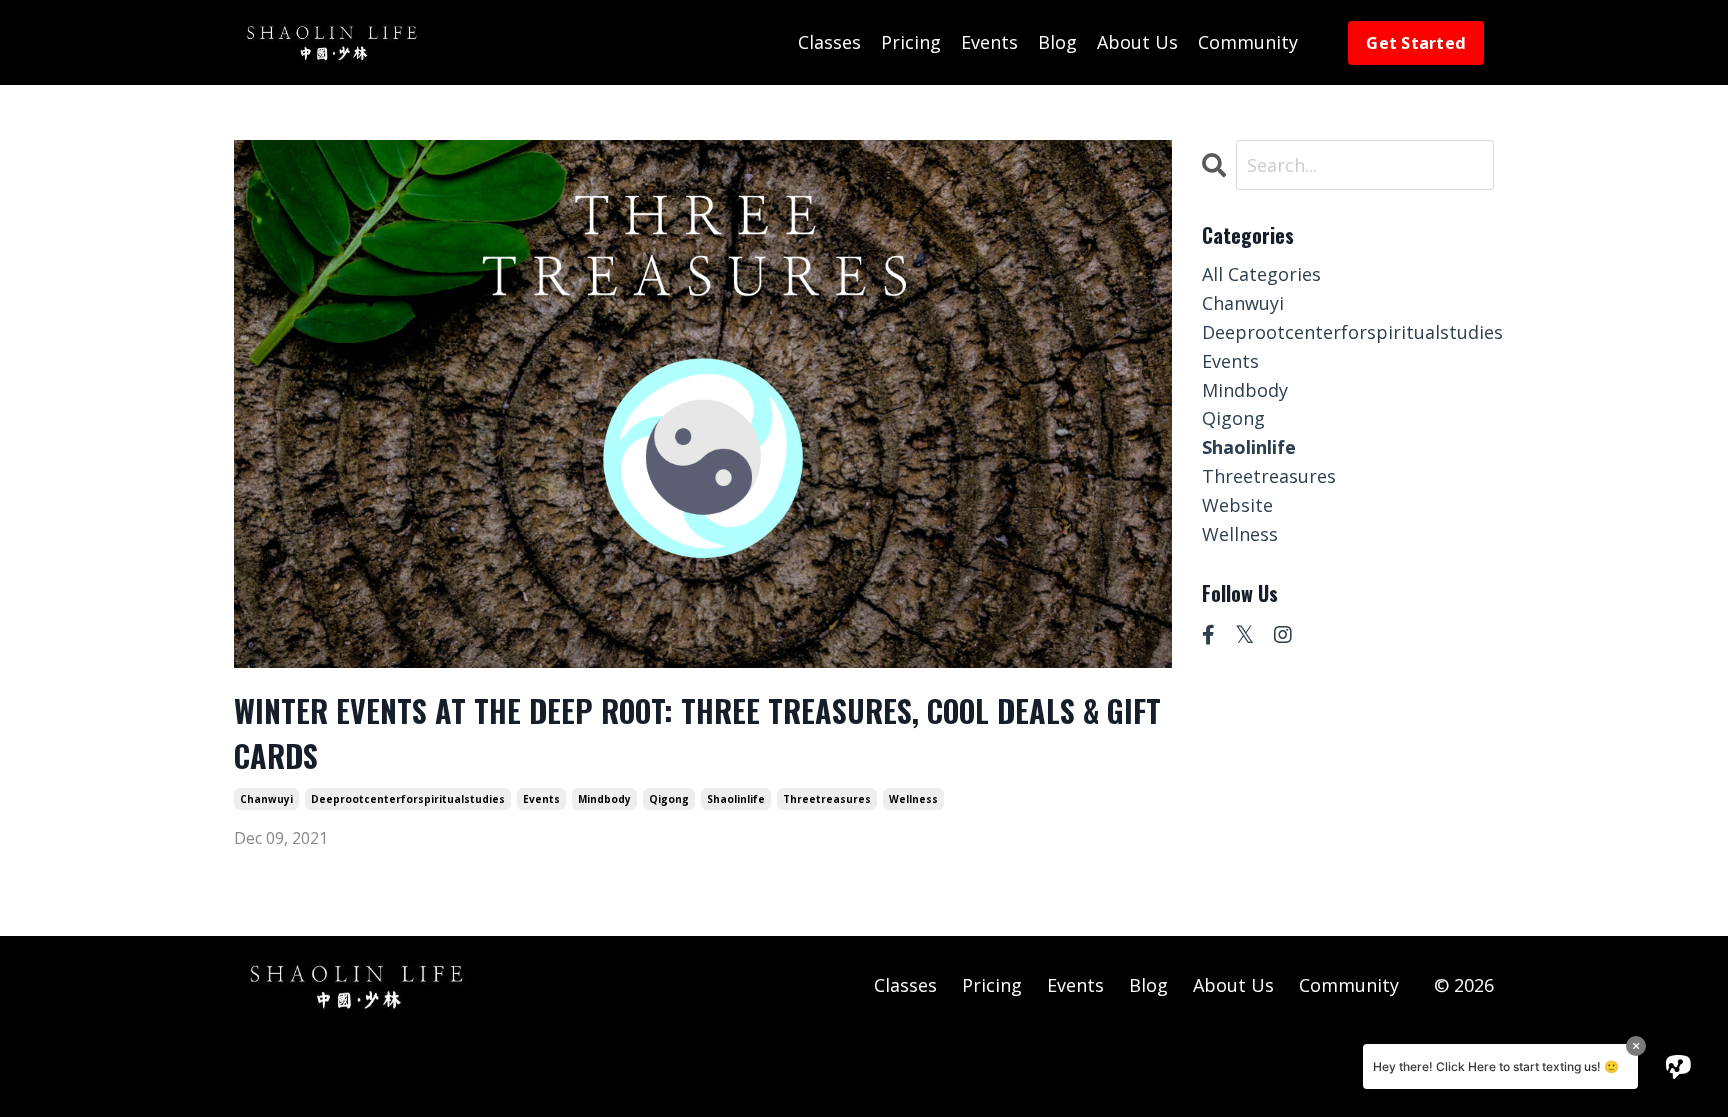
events (541, 799)
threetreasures (827, 799)
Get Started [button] (1416, 43)
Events (989, 42)
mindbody (604, 799)
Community (1248, 42)
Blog (1057, 42)
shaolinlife (736, 799)
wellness (913, 799)
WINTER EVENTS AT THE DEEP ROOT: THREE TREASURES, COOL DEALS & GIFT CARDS (697, 733)
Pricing (911, 42)
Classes (829, 42)
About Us (1137, 42)
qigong (669, 799)
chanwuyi (266, 799)
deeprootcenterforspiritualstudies (408, 799)
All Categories (1261, 274)
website (1237, 505)
